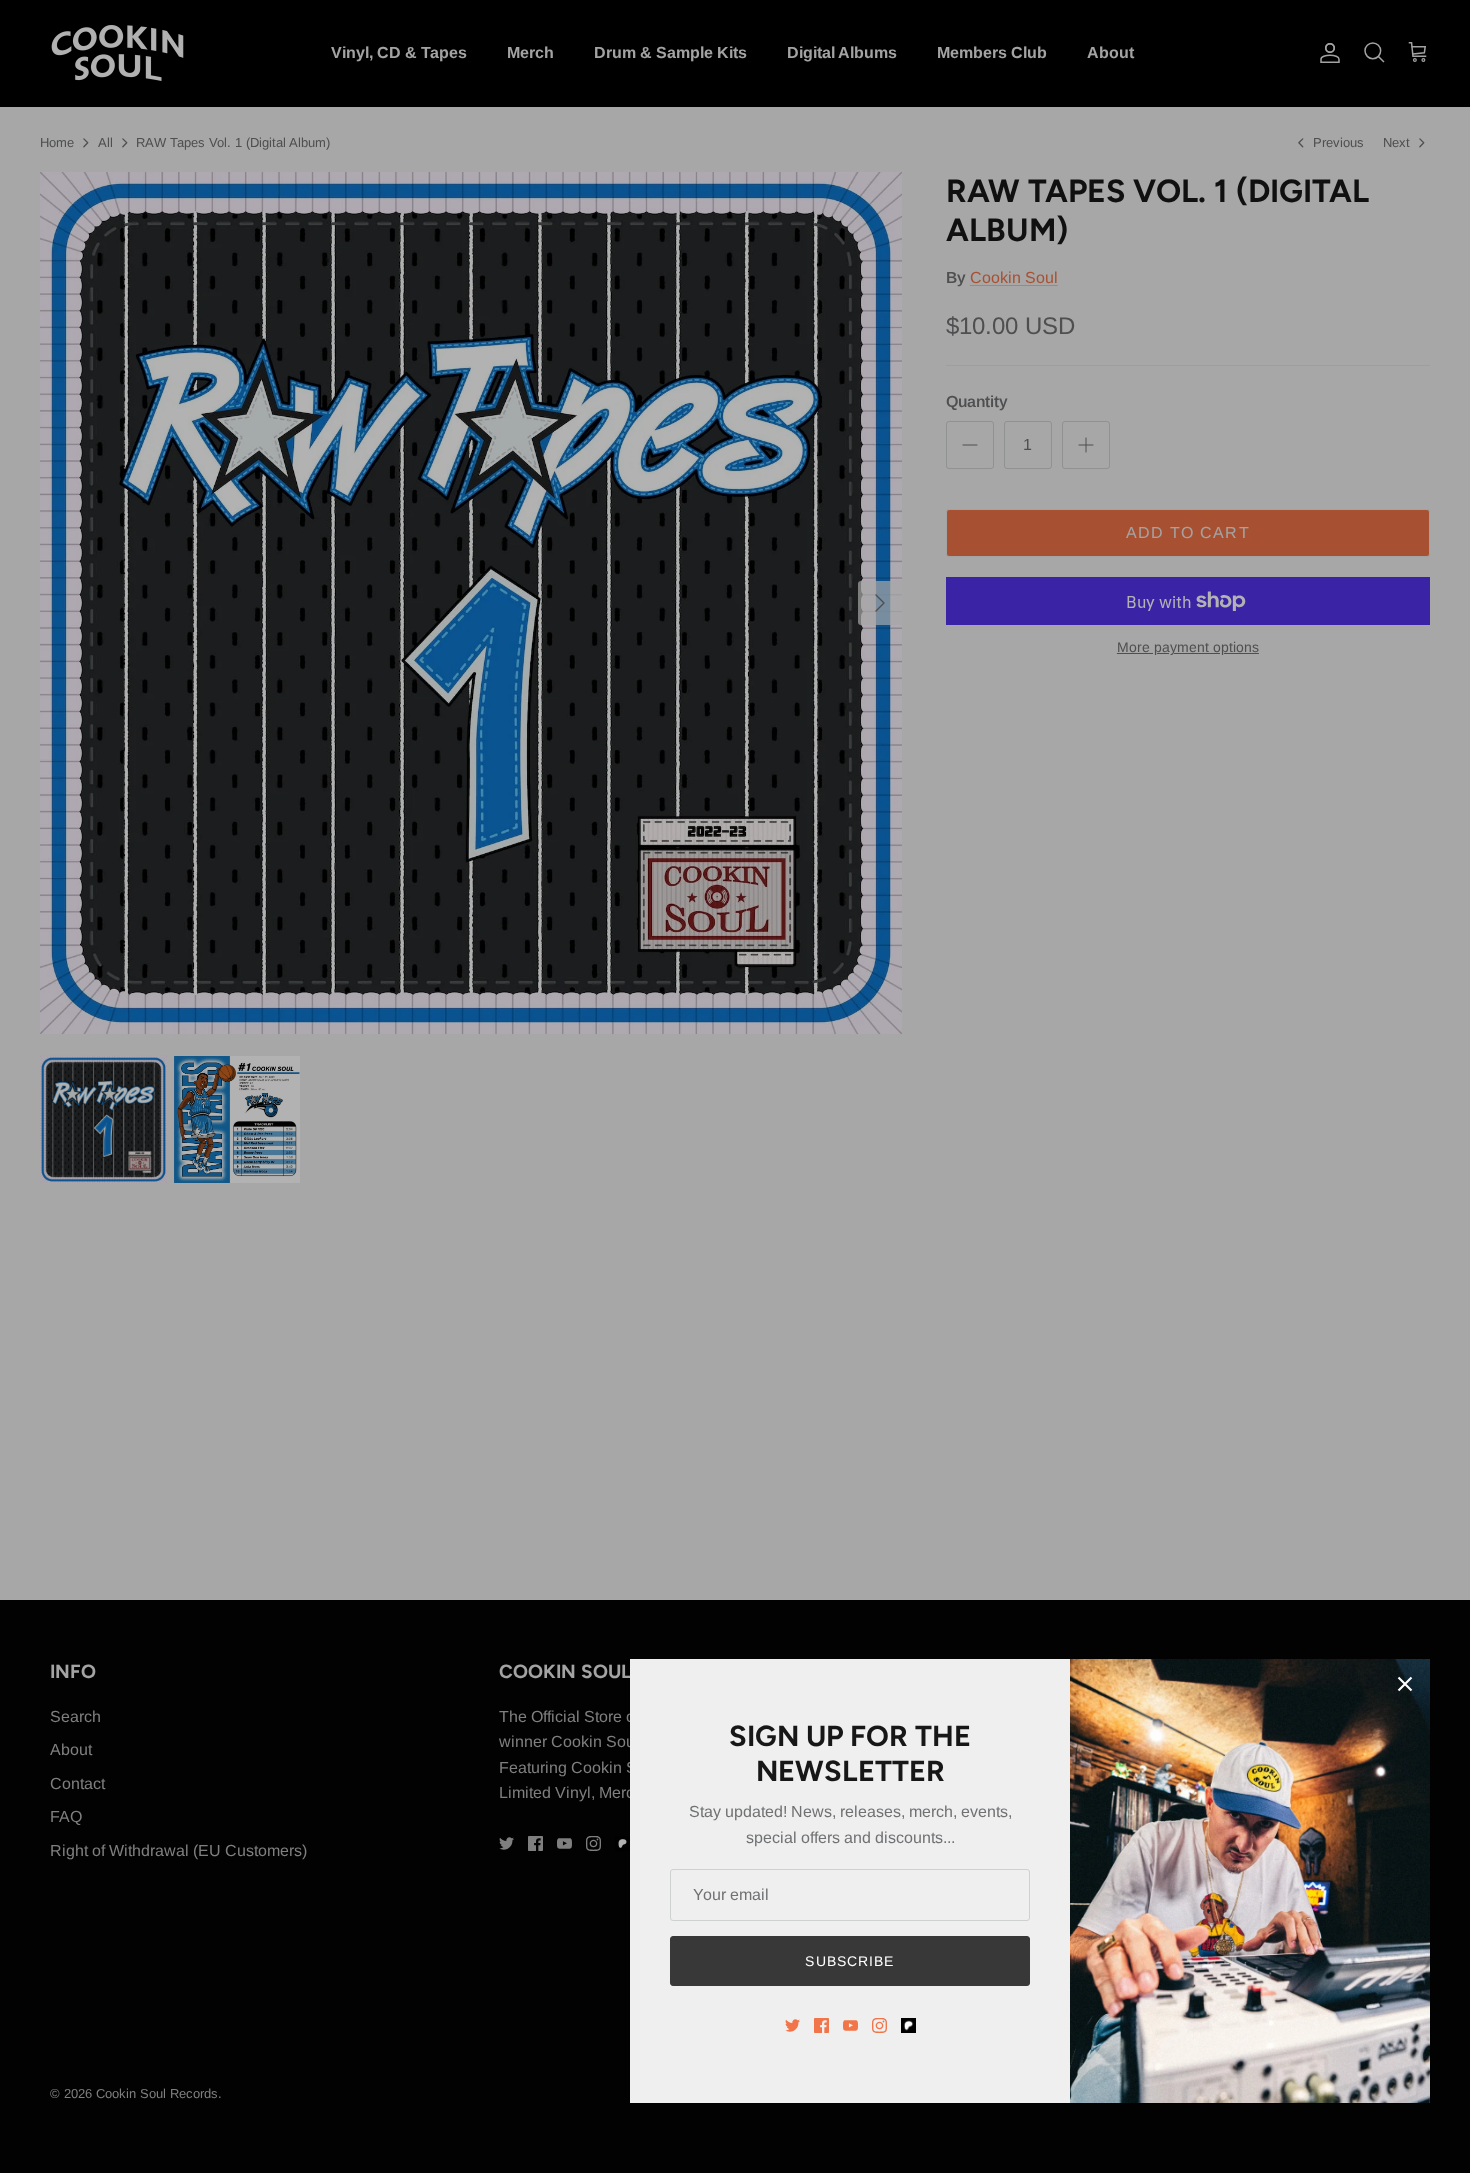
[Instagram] (879, 2025)
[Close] (1405, 1684)
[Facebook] (821, 2025)
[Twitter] (792, 2025)
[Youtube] (850, 2025)
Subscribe (849, 1961)
